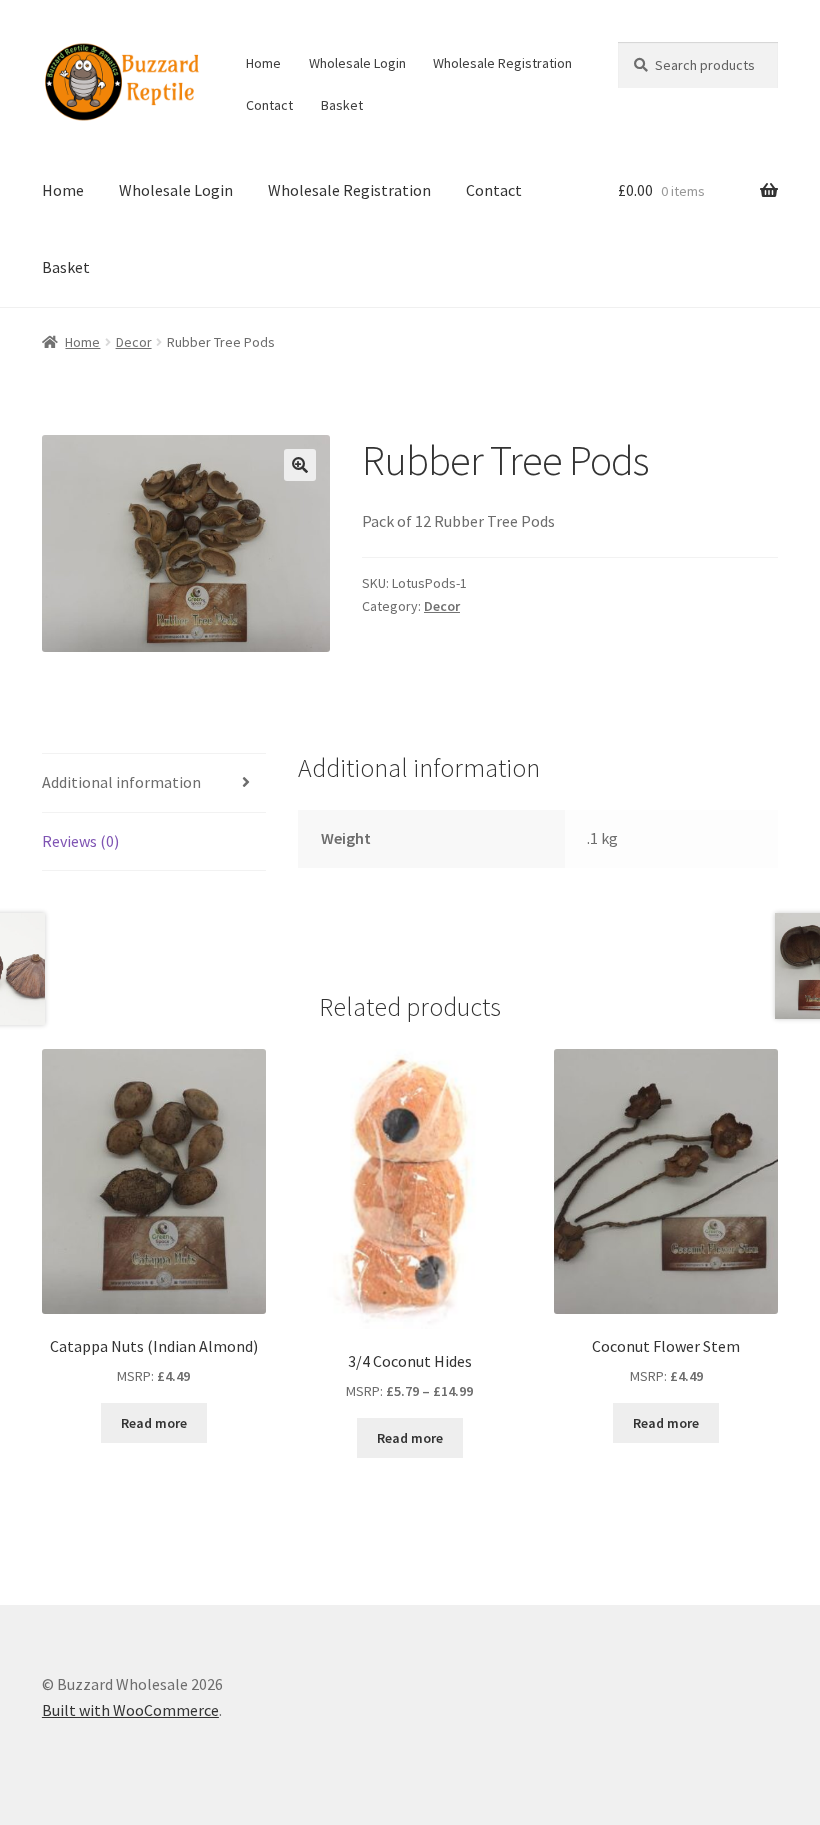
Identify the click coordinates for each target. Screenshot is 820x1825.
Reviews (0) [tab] (80, 841)
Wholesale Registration (502, 63)
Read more (154, 1423)
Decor (134, 342)
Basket (342, 105)
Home (263, 63)
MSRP (134, 1376)
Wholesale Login (357, 63)
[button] (300, 465)
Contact (269, 105)
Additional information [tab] (121, 782)
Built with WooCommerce (130, 1710)
